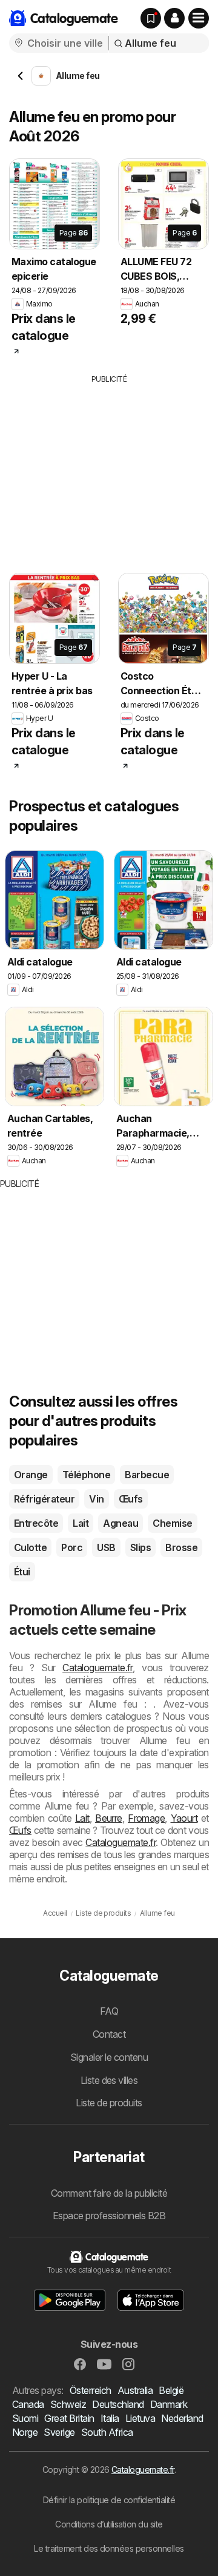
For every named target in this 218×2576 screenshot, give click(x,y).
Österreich (91, 2390)
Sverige (59, 2432)
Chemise (172, 1523)
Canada (28, 2404)
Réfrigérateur (44, 1499)
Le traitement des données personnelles (109, 2548)
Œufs (131, 1499)
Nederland (182, 2418)
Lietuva (140, 2418)
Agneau (121, 1523)
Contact (109, 2034)
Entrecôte (36, 1523)
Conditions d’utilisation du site (109, 2524)
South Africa (107, 2432)
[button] (174, 18)
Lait (81, 1523)
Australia (135, 2390)
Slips (140, 1547)
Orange (31, 1475)
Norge (25, 2432)
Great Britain (69, 2418)
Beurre (109, 1818)
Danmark (169, 2404)
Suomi (25, 2418)
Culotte (30, 1547)
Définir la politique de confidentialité (109, 2500)
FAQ (109, 2011)
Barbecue (147, 1475)
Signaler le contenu (109, 2057)
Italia (110, 2418)
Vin (96, 1499)
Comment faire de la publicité (109, 2193)
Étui (22, 1572)
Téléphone (86, 1475)
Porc (72, 1547)
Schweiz (68, 2404)
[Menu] (199, 18)
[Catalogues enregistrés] (151, 18)
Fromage (146, 1818)
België (171, 2390)
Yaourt (184, 1818)
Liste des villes (109, 2080)
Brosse (181, 1547)
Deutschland (118, 2404)
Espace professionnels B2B (109, 2216)
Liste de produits (109, 2103)
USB (106, 1547)
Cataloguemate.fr (97, 1668)
